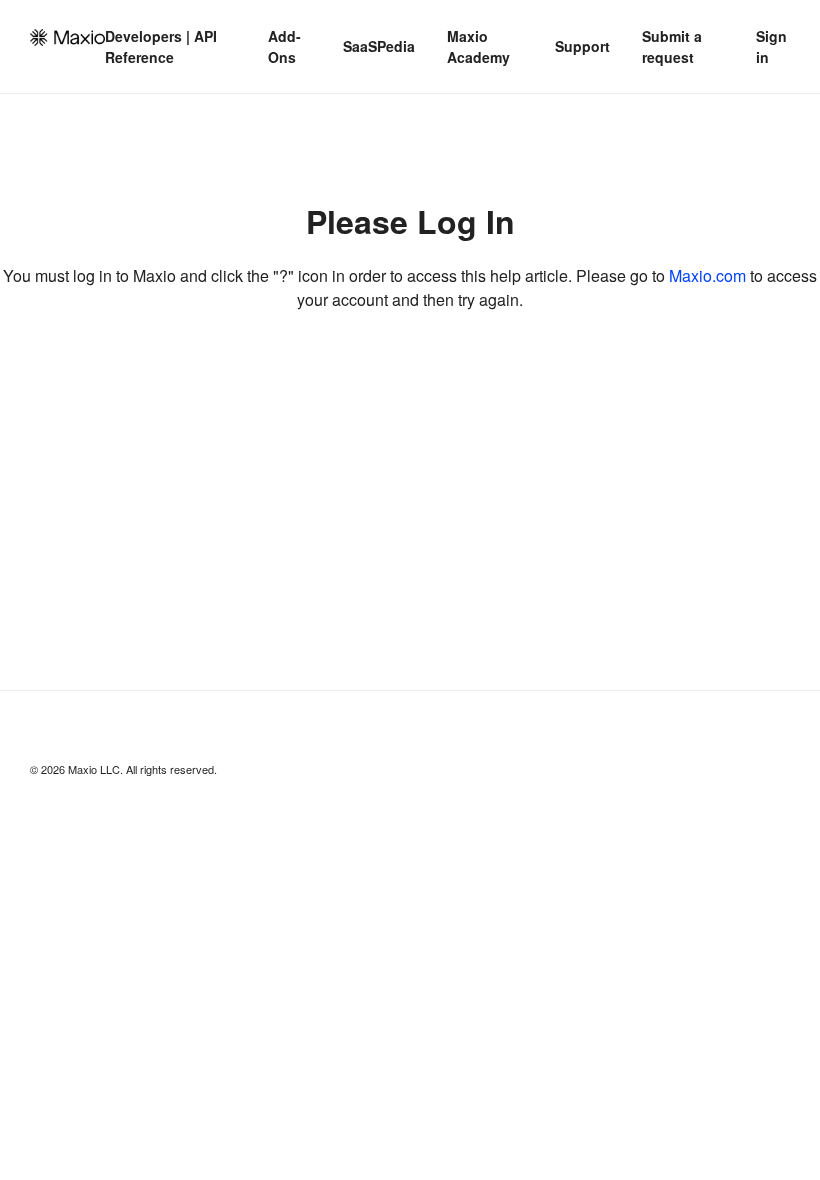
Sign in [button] (771, 46)
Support (582, 46)
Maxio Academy (478, 46)
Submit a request (672, 46)
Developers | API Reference (161, 46)
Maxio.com (707, 275)
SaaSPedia (379, 46)
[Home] (67, 37)
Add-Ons (284, 46)
